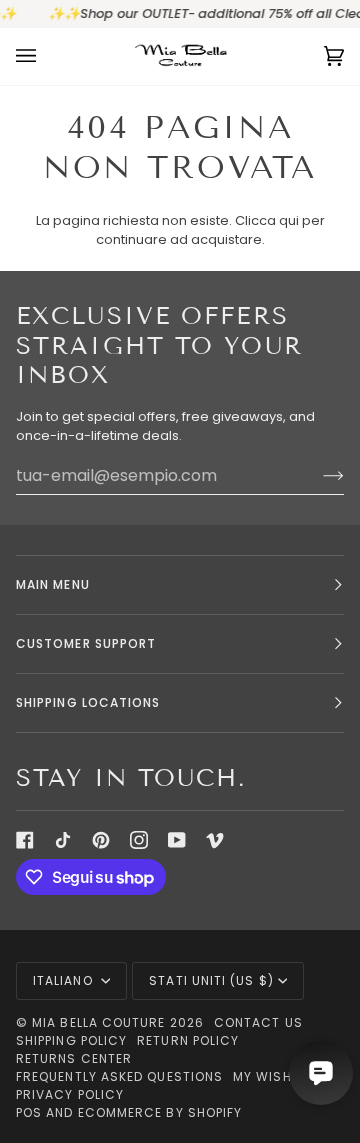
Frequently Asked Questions (119, 1076)
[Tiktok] (63, 840)
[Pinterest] (101, 840)
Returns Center (74, 1058)
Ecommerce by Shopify (160, 1112)
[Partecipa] (317, 475)
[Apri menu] (46, 56)
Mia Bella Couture (98, 1022)
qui (289, 220)
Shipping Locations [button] (88, 702)
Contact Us (258, 1022)
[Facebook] (25, 840)
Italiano (65, 980)
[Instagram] (139, 840)
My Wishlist (276, 1076)
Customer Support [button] (86, 643)
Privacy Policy (70, 1094)
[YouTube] (177, 840)
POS (29, 1112)
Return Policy (188, 1040)
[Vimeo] (215, 840)
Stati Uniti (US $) (211, 980)
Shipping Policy (71, 1040)
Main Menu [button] (53, 584)
